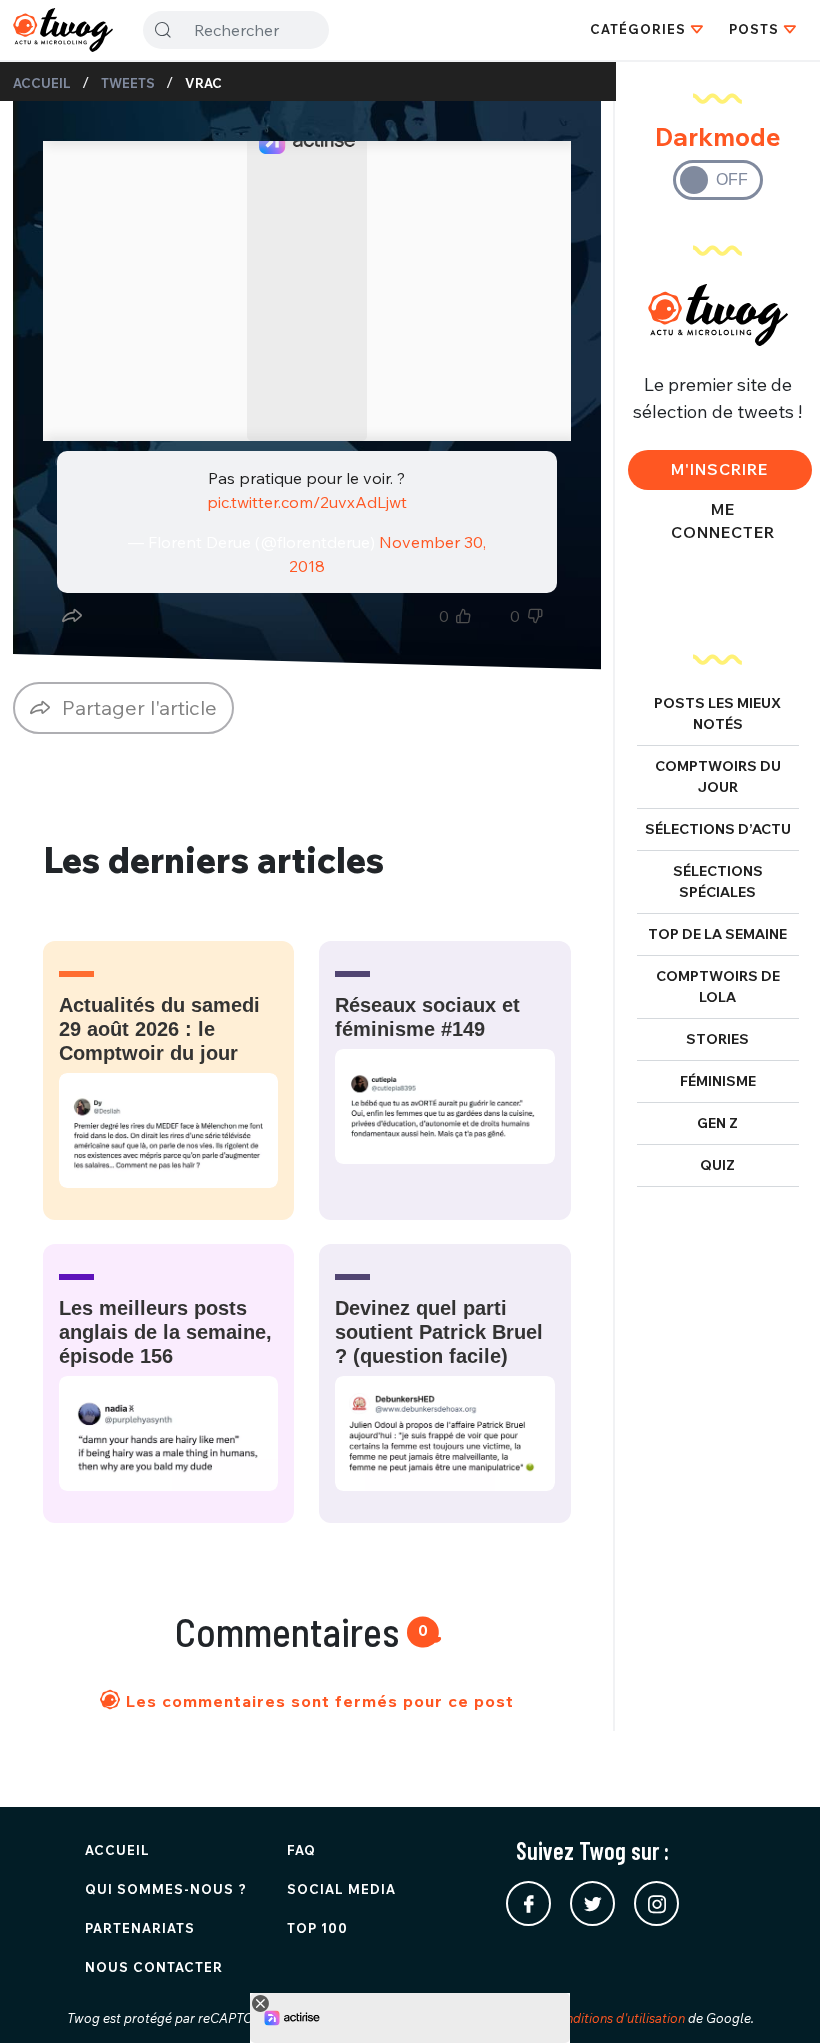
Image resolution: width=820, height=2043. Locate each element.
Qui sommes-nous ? (166, 1889)
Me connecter (723, 520)
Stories (717, 1039)
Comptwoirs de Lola (718, 986)
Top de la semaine (717, 934)
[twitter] (592, 1903)
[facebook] (528, 1903)
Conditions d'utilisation (617, 2018)
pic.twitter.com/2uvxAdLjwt (307, 502)
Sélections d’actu (718, 829)
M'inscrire (719, 469)
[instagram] (656, 1903)
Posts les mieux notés (717, 713)
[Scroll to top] (775, 1998)
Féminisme (718, 1081)
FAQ (301, 1850)
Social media (341, 1889)
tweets (128, 83)
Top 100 (317, 1928)
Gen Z (717, 1123)
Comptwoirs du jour (718, 776)
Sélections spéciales (718, 881)
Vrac (203, 83)
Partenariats (140, 1928)
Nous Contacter (154, 1967)
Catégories (638, 29)
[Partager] (72, 616)
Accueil (42, 83)
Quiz (717, 1165)
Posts (754, 29)
